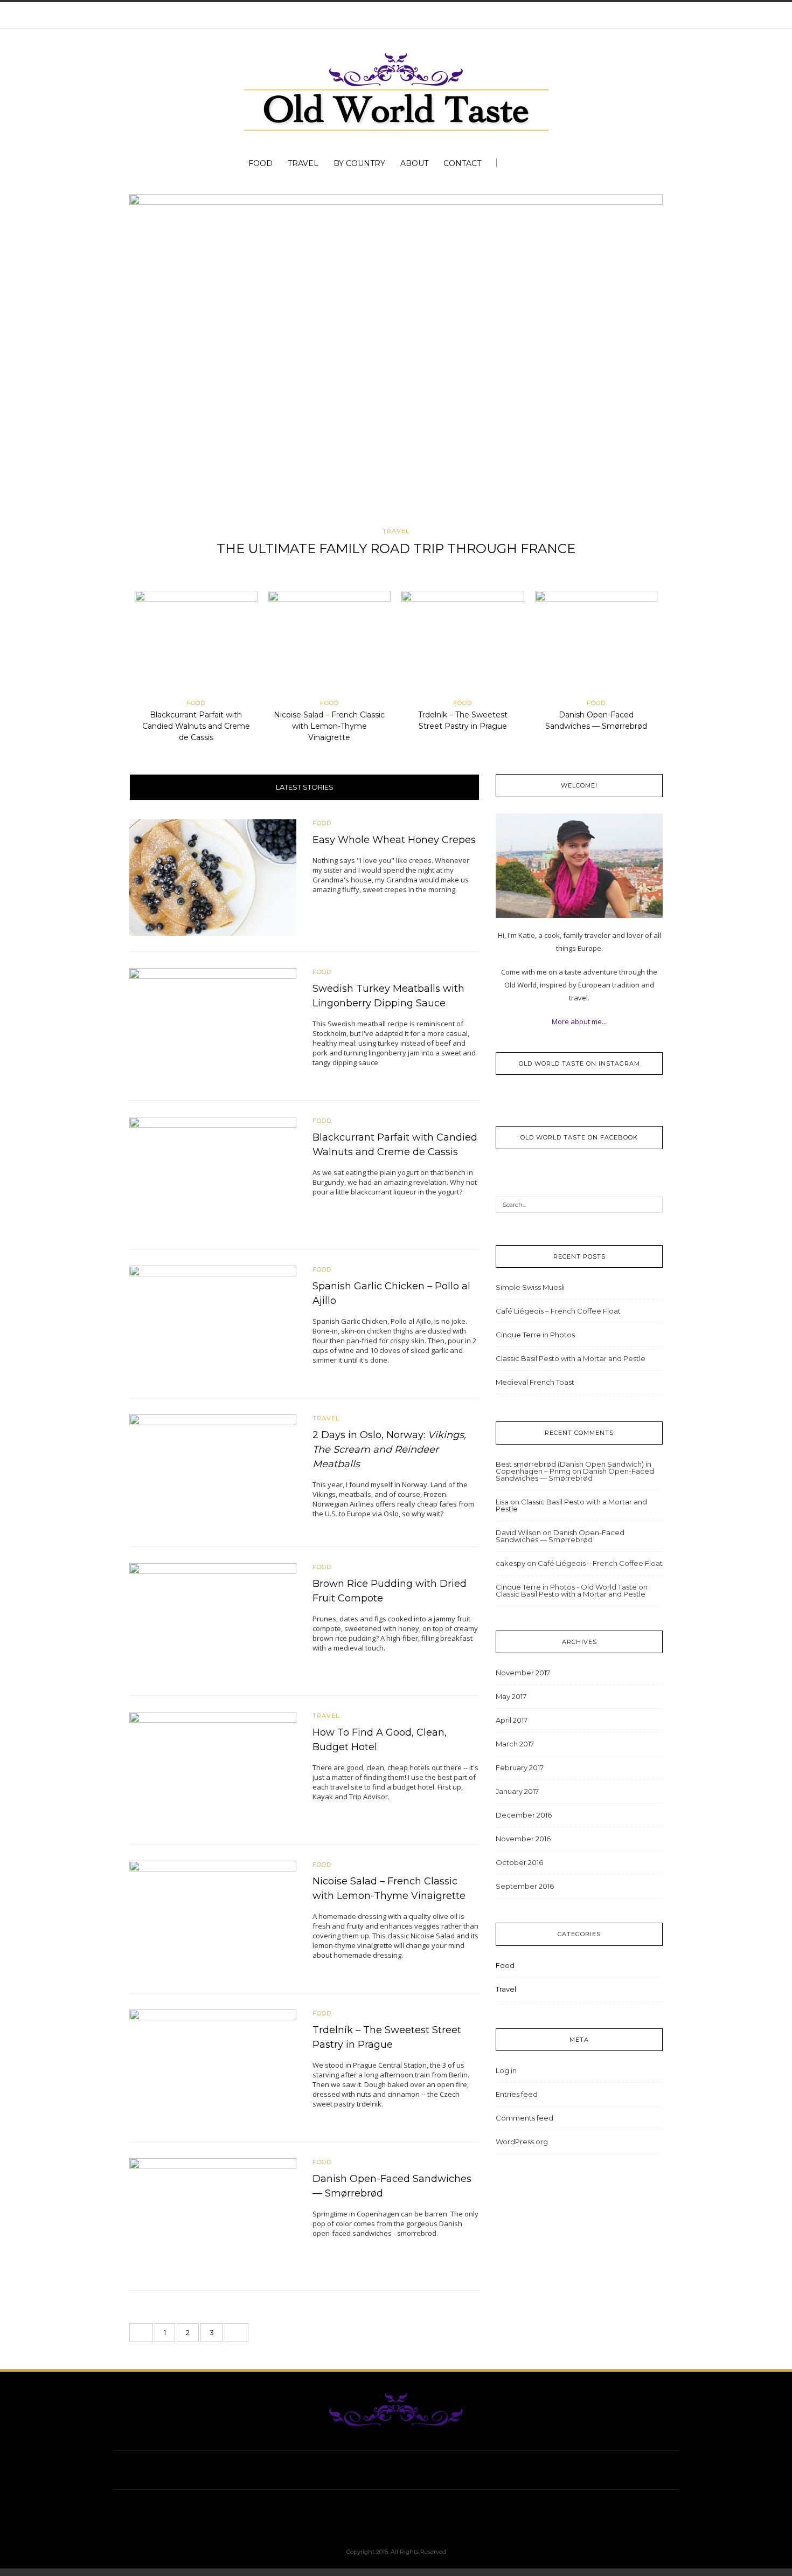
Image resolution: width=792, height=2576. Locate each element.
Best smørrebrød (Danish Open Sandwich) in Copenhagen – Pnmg (574, 1467)
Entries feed (517, 2094)
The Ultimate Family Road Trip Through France (396, 548)
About (414, 163)
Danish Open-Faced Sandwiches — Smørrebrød (575, 1475)
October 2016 (519, 1862)
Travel (303, 163)
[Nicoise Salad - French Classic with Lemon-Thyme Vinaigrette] (330, 644)
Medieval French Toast (535, 1382)
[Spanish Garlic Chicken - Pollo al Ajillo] (213, 1323)
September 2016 (525, 1886)
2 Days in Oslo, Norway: (389, 1449)
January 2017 (517, 1791)
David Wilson (518, 1532)
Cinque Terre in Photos (535, 1335)
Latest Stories (305, 787)
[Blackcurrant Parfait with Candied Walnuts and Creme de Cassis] (196, 644)
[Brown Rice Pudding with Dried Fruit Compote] (213, 1620)
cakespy (510, 1563)
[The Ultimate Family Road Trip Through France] (396, 357)
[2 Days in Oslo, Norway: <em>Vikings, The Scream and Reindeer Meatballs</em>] (213, 1472)
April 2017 (512, 1720)
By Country (359, 163)
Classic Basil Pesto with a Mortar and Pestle (571, 1358)
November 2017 (523, 1673)
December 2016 (524, 1815)
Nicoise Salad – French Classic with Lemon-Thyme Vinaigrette (329, 726)
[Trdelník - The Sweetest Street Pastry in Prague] (463, 644)
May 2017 (511, 1696)
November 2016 (523, 1839)
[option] (396, 379)
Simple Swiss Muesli (530, 1287)
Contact (462, 163)
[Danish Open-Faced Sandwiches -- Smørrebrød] (596, 644)
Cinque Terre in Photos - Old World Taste (566, 1587)
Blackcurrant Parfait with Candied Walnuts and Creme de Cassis (196, 726)
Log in (506, 2070)
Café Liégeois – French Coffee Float (558, 1311)
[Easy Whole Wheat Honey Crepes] (213, 876)
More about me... (579, 1021)
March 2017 (515, 1744)
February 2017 (520, 1767)
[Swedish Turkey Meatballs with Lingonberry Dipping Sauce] (213, 1025)
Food (260, 163)
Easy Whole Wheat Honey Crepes (394, 840)
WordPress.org (522, 2142)
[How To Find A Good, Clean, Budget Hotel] (213, 1770)
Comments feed (524, 2118)
